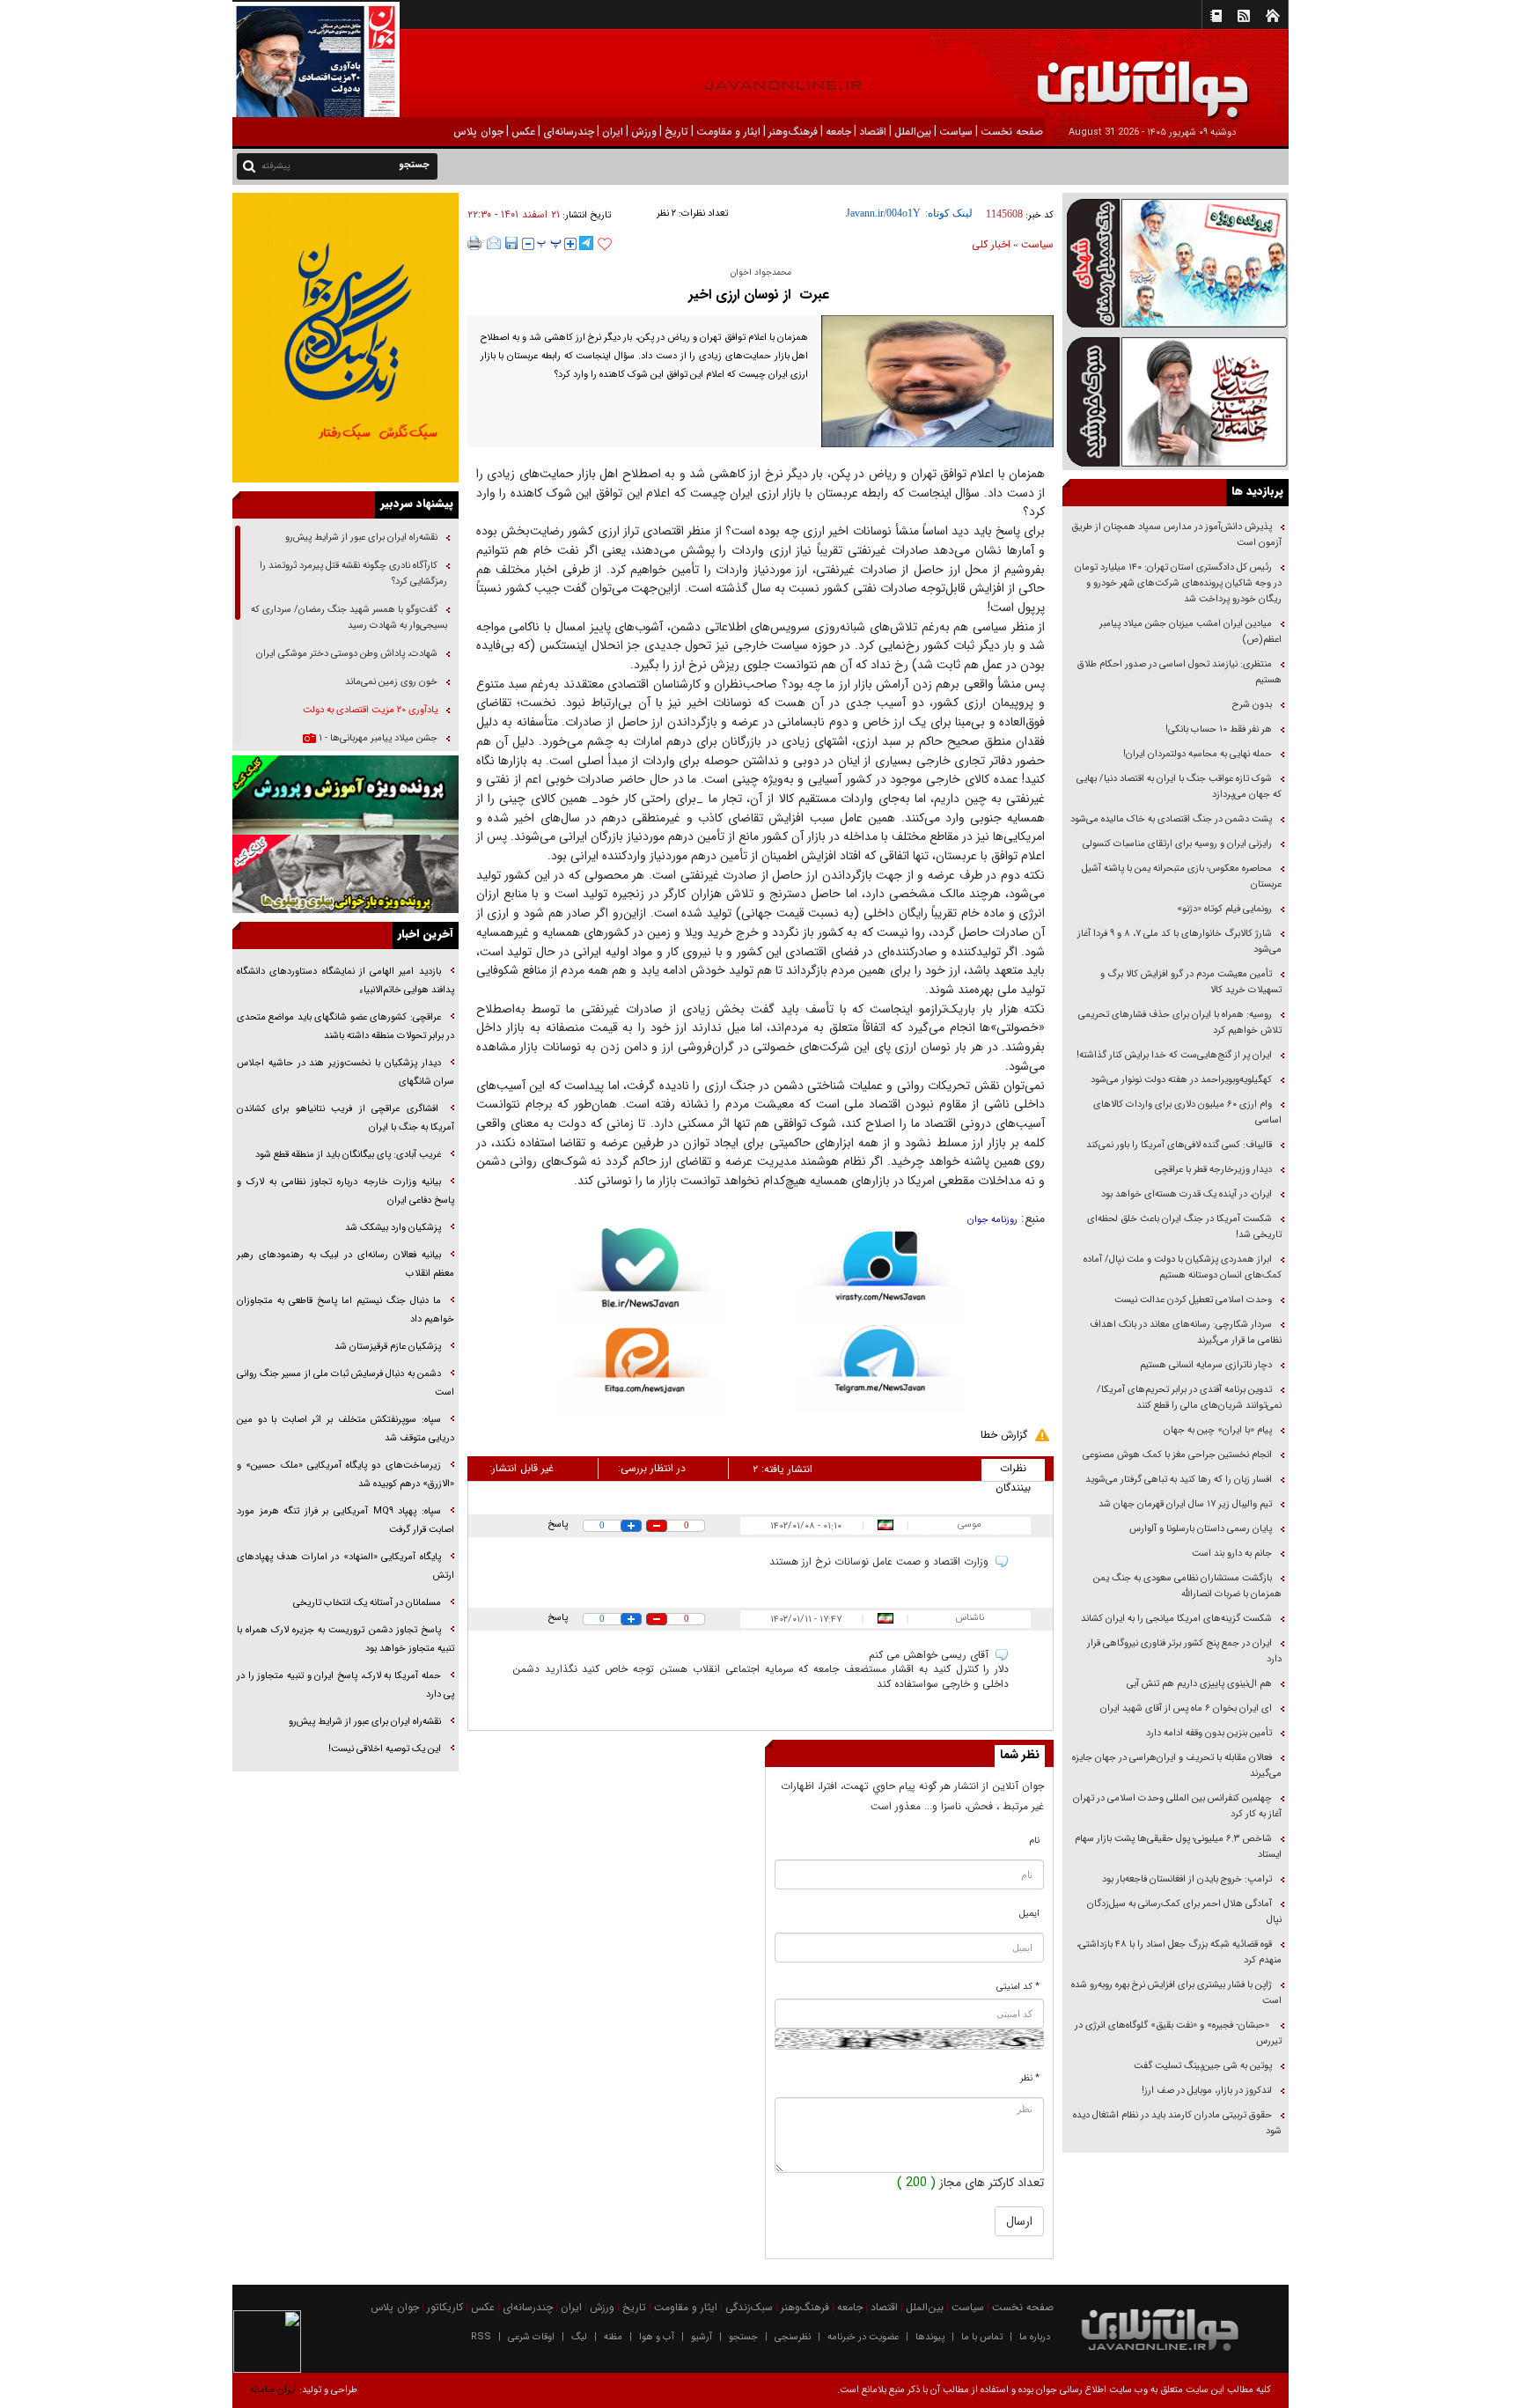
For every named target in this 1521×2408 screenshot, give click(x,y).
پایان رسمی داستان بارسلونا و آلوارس (1201, 1529)
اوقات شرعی (531, 2337)
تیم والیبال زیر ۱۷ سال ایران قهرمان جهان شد (1185, 1504)
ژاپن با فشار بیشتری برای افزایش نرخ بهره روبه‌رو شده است (1176, 1993)
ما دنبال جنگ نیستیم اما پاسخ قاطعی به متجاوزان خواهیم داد (345, 1310)
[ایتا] (640, 1371)
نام (1035, 1841)
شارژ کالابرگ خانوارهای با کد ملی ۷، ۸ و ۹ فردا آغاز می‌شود (1179, 942)
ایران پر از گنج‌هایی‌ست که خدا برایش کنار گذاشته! (1174, 1055)
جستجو (743, 2337)
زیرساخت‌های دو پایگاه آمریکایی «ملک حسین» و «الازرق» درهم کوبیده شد (345, 1475)
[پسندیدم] (605, 245)
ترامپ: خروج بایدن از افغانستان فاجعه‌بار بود (1187, 1879)
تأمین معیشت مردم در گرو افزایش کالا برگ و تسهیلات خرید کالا (1191, 982)
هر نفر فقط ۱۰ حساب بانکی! (1219, 729)
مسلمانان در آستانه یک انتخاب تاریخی (366, 1603)
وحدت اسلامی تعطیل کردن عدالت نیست (1193, 1300)
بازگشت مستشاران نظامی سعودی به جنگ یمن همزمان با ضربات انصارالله (1187, 1586)
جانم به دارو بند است (1232, 1554)
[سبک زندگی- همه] (345, 338)
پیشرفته (276, 166)
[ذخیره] (511, 243)
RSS (481, 2337)
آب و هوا (657, 2337)
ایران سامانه (273, 2390)
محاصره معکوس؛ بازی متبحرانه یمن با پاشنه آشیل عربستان (1182, 876)
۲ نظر (666, 214)
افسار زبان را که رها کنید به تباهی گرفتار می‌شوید (1179, 1480)
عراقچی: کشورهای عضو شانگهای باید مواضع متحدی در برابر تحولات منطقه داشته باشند (345, 1027)
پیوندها (930, 2337)
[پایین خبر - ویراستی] (881, 1275)
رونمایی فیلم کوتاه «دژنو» (1224, 909)
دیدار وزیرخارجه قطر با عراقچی (1213, 1170)
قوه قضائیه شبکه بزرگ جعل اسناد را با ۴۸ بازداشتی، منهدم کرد (1179, 1952)
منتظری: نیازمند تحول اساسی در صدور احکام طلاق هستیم (1179, 672)
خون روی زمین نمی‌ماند (391, 682)
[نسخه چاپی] (475, 243)
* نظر (1030, 2078)
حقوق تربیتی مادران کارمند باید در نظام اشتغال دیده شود (1177, 2123)
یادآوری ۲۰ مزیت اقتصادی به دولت (369, 710)
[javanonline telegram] (586, 243)
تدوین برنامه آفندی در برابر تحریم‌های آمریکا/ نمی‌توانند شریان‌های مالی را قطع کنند (1189, 1398)
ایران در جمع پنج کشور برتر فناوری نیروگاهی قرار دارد (1184, 1651)
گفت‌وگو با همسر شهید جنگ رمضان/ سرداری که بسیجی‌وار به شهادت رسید (349, 618)
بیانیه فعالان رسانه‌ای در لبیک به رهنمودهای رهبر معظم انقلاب (345, 1264)
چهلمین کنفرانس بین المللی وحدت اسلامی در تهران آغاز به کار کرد (1177, 1806)
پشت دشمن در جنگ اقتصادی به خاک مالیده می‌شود (1171, 819)
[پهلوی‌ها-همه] (345, 874)
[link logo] (1322, 77)
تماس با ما (982, 2337)
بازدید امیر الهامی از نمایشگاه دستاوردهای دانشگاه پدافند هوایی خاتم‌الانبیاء (345, 981)
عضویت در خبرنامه (863, 2337)
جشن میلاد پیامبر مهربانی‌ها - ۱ (377, 738)
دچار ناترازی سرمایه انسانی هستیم (1205, 1365)
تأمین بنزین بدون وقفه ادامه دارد (1209, 1733)
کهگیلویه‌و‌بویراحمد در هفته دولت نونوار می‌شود (1181, 1080)
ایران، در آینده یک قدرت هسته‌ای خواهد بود (1187, 1194)
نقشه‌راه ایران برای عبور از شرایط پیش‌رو (360, 538)
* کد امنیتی (1018, 1987)
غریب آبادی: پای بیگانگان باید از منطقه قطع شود (348, 1155)
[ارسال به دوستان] (494, 243)
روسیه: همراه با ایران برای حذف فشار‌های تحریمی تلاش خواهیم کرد (1180, 1023)
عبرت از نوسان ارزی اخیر (761, 295)
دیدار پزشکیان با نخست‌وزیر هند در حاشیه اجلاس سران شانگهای (345, 1072)
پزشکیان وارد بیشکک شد (393, 1228)
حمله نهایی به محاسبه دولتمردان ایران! (1198, 754)
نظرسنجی (793, 2337)
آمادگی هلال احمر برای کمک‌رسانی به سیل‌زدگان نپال (1184, 1912)
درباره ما (1035, 2337)
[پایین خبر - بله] (640, 1278)
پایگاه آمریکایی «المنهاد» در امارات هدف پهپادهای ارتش (345, 1566)
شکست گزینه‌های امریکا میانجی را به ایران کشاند (1176, 1619)
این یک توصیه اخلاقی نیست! (383, 1749)
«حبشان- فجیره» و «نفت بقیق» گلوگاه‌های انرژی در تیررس (1178, 2033)
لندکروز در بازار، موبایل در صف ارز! (1207, 2091)
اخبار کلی (991, 244)
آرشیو (702, 2337)
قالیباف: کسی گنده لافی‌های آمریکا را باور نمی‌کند (1179, 1145)
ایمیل (1029, 1914)
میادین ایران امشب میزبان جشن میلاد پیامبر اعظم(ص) (1190, 632)
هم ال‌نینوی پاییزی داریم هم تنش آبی (1199, 1684)
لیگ (579, 2337)
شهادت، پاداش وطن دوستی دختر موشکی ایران (347, 654)
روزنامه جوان (992, 1220)
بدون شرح (1252, 705)
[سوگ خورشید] (1176, 400)
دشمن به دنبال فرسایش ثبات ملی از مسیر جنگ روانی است (345, 1383)
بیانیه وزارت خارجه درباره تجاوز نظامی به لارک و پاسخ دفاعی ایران (345, 1191)
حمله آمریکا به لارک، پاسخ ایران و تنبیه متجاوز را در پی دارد (345, 1685)
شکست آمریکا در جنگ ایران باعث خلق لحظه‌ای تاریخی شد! (1184, 1227)
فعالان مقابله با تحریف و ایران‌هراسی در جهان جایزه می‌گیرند (1177, 1766)
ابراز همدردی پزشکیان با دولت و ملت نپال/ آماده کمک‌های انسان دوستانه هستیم (1183, 1267)
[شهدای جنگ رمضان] (1176, 262)
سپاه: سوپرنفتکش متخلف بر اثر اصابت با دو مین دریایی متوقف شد (345, 1429)
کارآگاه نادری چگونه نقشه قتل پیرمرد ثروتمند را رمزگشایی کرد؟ (353, 574)
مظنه (613, 2337)
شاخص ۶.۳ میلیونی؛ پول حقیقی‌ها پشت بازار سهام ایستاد (1178, 1847)
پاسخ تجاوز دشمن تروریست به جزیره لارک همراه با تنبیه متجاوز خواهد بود (345, 1639)
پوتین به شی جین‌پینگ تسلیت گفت (1203, 2066)
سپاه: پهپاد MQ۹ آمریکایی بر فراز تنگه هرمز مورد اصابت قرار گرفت (345, 1521)
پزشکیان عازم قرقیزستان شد (388, 1347)
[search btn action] (249, 165)
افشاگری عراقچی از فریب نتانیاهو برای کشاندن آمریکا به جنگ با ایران (345, 1118)
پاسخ (558, 1524)
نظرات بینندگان (1013, 1470)
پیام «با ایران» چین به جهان (1216, 1430)
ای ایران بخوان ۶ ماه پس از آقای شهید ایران (1185, 1708)
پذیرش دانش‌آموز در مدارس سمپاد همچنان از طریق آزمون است (1176, 535)
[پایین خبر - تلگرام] (881, 1368)
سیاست (1037, 244)
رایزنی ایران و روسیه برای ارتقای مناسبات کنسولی (1177, 844)
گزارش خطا (1004, 1435)
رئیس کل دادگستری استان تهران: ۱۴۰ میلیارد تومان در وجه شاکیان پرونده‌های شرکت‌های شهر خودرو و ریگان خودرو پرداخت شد (1178, 583)
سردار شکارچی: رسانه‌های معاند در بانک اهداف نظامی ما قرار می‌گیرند (1186, 1333)
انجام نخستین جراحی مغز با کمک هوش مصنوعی (1177, 1455)
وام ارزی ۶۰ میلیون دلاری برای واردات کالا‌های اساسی (1187, 1112)
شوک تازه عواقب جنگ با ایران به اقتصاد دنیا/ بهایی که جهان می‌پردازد (1179, 787)
